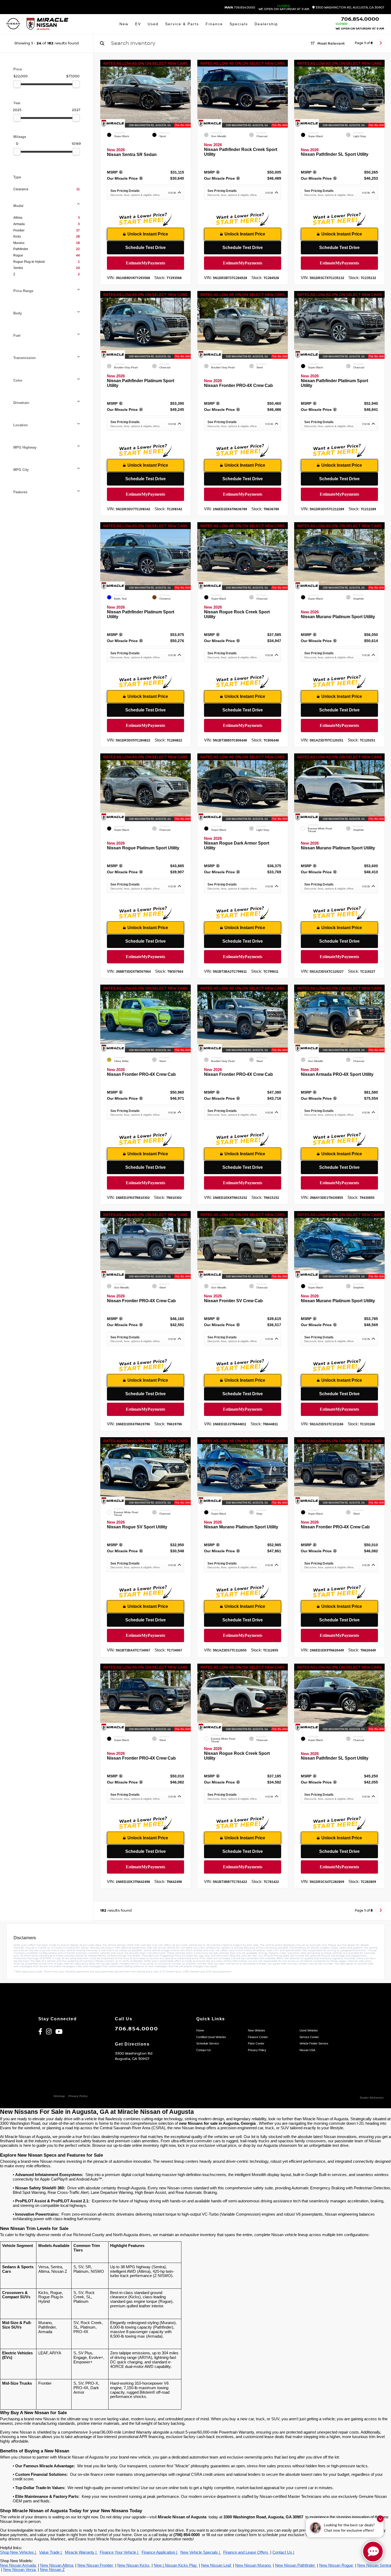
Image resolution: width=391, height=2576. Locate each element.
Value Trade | (51, 2552)
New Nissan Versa (20, 2570)
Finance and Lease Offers (246, 2552)
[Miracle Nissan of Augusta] (47, 24)
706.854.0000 (240, 8)
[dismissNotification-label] (380, 2519)
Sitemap (59, 2096)
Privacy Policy (78, 2096)
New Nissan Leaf (217, 2565)
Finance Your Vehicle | (120, 2552)
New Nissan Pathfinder (296, 2565)
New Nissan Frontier (96, 2565)
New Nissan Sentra (374, 2565)
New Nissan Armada (18, 2565)
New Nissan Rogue (337, 2565)
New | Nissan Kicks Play (176, 2565)
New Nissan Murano (253, 2565)
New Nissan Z (52, 2570)
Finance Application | (160, 2552)
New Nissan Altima (57, 2565)
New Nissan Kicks (134, 2565)
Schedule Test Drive (145, 248)
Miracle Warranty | (81, 2552)
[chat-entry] (373, 2552)
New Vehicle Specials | (201, 2552)
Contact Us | (283, 2552)
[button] (187, 92)
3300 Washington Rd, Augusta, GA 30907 (350, 8)
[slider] (17, 84)
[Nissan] (13, 24)
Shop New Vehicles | (18, 2552)
